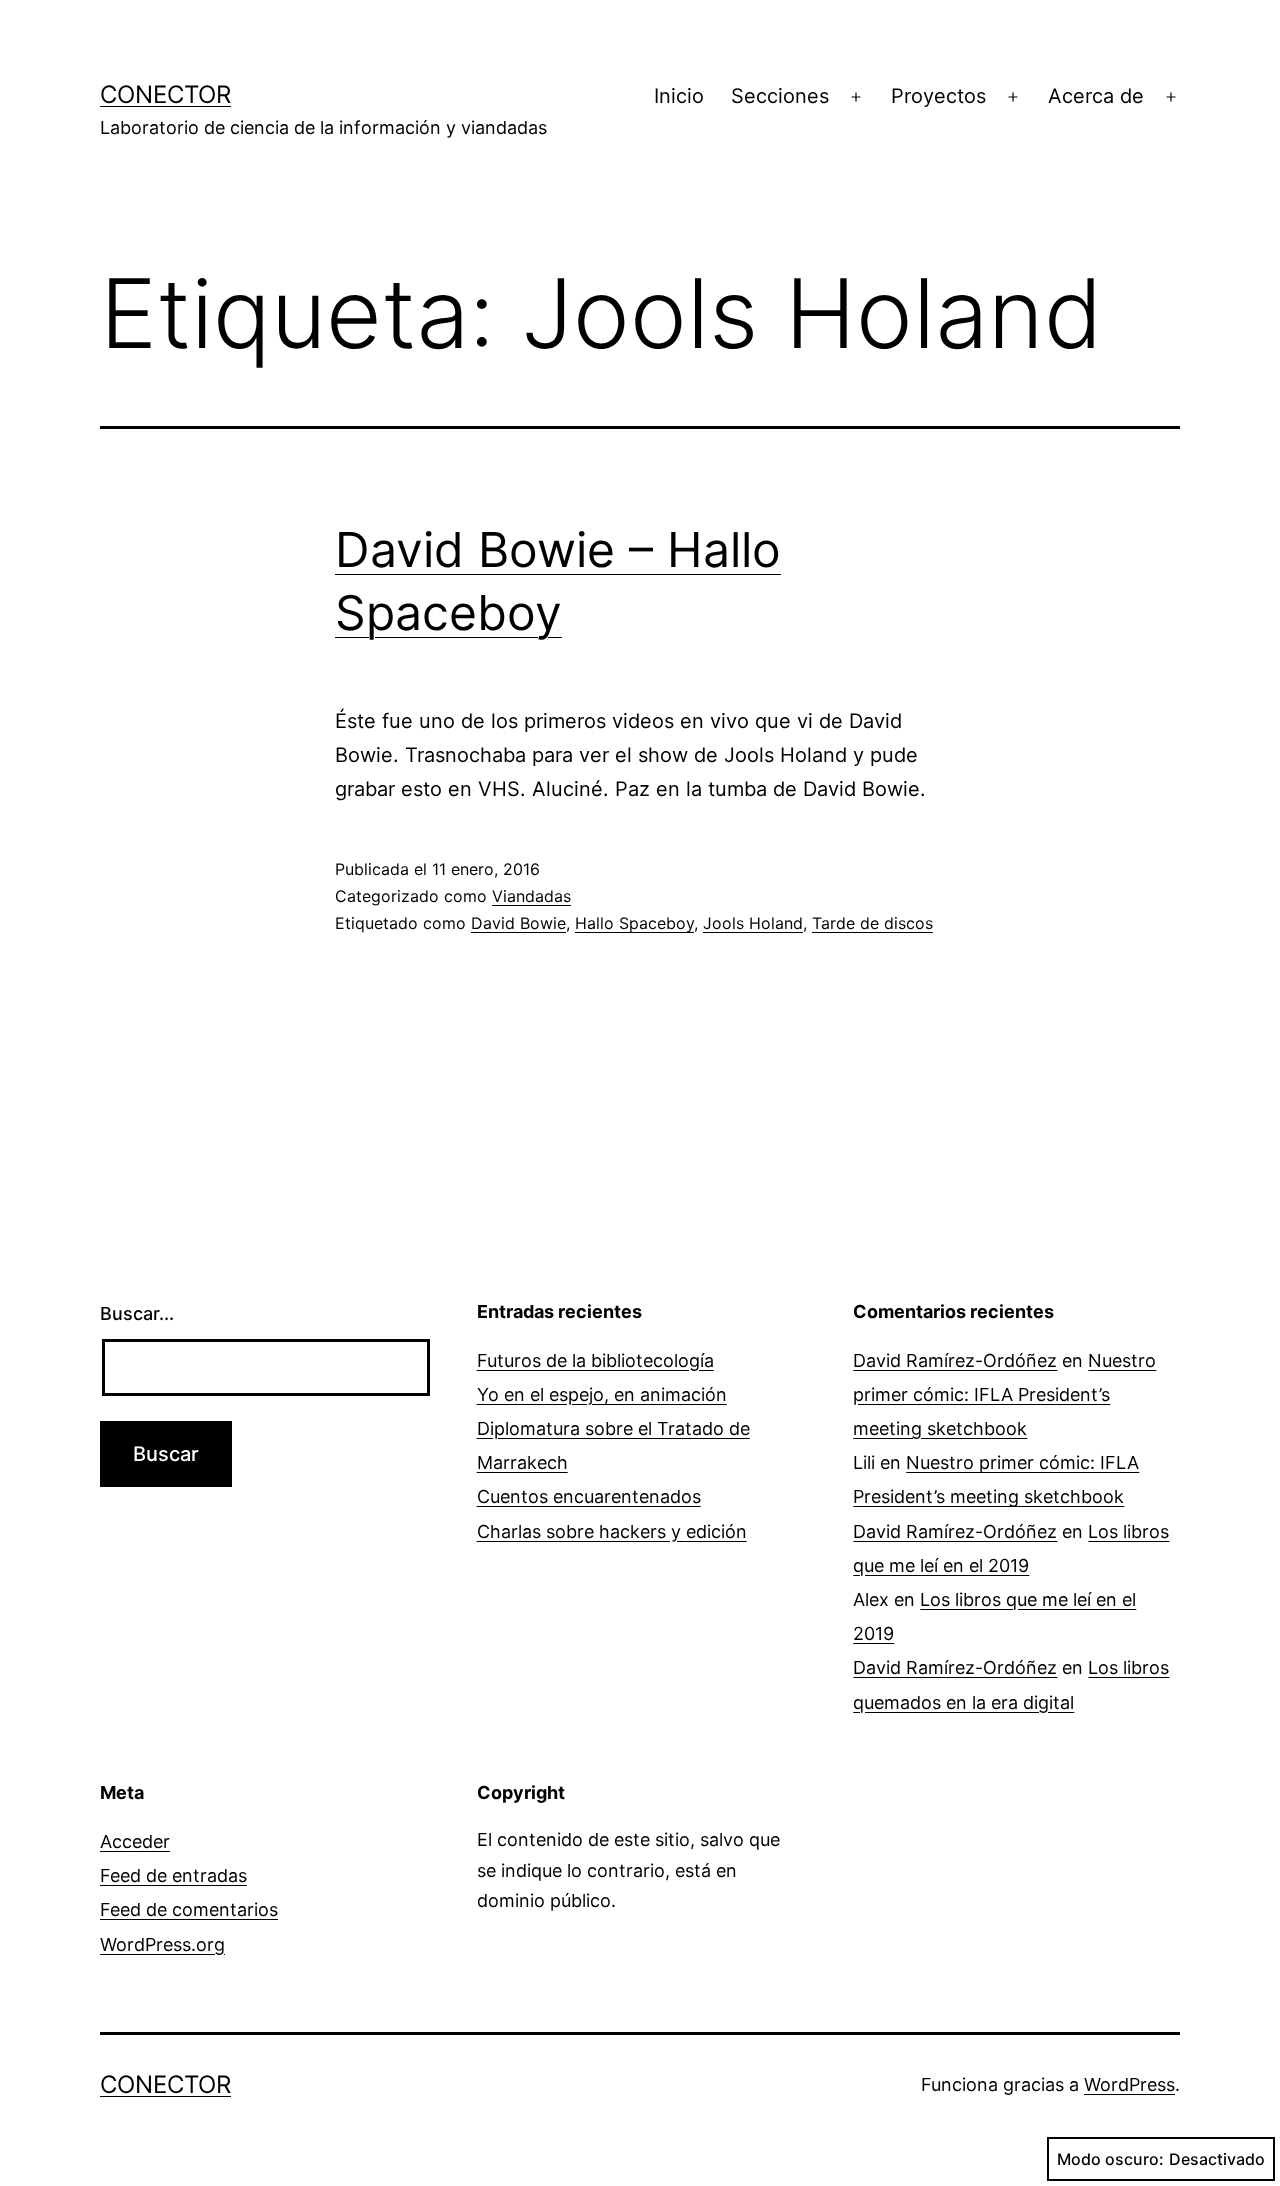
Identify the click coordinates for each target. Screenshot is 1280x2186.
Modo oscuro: (1110, 2159)
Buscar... (137, 1313)
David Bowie (518, 923)
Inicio (679, 96)
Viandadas (531, 896)
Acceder (135, 1841)
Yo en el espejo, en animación (602, 1394)
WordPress (1129, 2084)
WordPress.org (162, 1944)
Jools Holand (753, 923)
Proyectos (938, 96)
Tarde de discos (872, 923)
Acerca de (1096, 96)
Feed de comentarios (189, 1909)
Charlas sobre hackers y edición (612, 1531)
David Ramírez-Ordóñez (955, 1360)
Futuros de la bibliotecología (595, 1360)
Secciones (780, 96)
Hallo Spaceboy (634, 923)
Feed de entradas (173, 1875)
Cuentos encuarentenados (589, 1496)
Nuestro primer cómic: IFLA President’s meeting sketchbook (1004, 1394)
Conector (165, 94)
